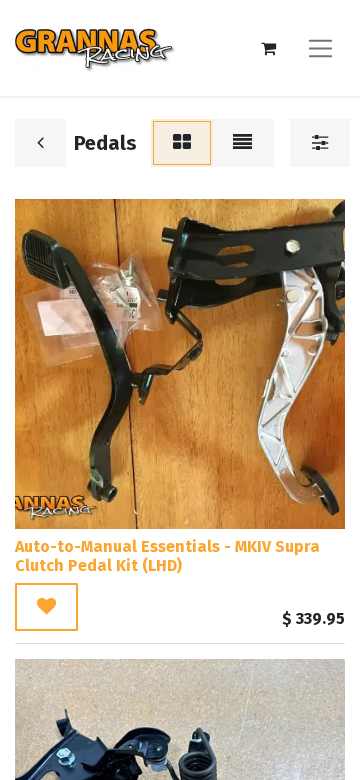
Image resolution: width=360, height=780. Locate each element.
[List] (242, 143)
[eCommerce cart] (268, 48)
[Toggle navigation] (320, 47)
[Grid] (182, 143)
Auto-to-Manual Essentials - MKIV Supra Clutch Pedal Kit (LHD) (167, 556)
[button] (46, 607)
